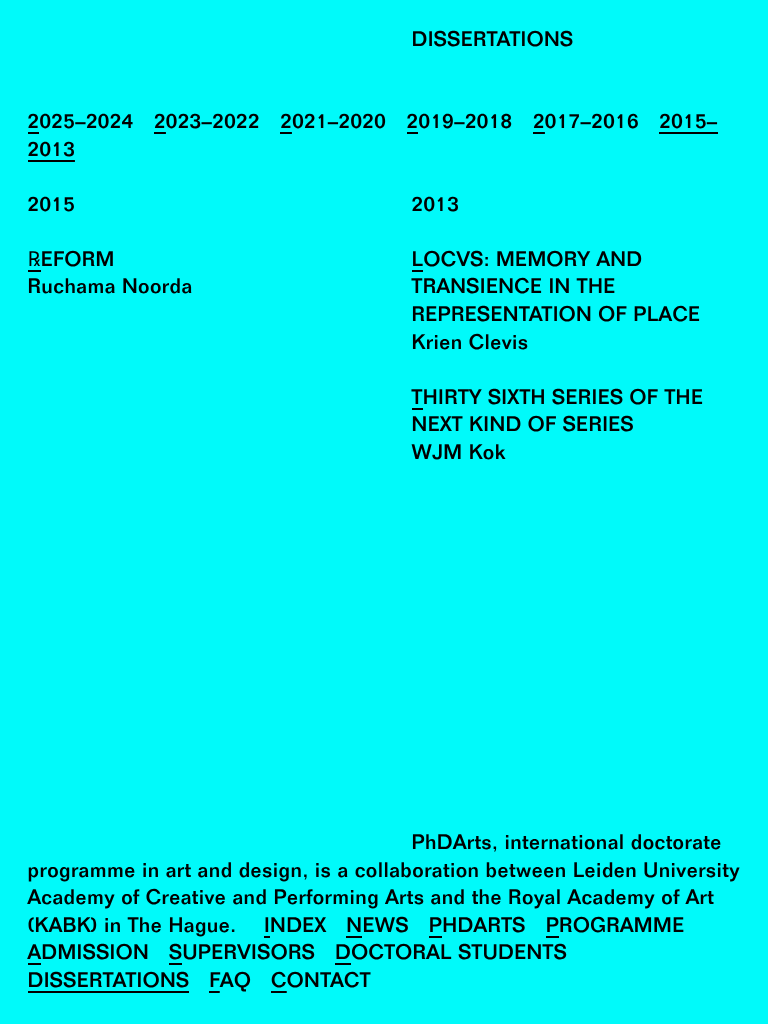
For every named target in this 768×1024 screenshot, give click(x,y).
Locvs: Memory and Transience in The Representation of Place (556, 289)
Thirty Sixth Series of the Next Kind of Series (558, 413)
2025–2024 (81, 123)
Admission (89, 954)
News (377, 927)
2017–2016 (586, 123)
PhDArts (477, 927)
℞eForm (71, 261)
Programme (615, 927)
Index (295, 927)
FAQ (230, 982)
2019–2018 (460, 123)
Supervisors (242, 954)
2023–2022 (207, 123)
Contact (321, 982)
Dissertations (109, 982)
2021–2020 (333, 123)
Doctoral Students (451, 954)
